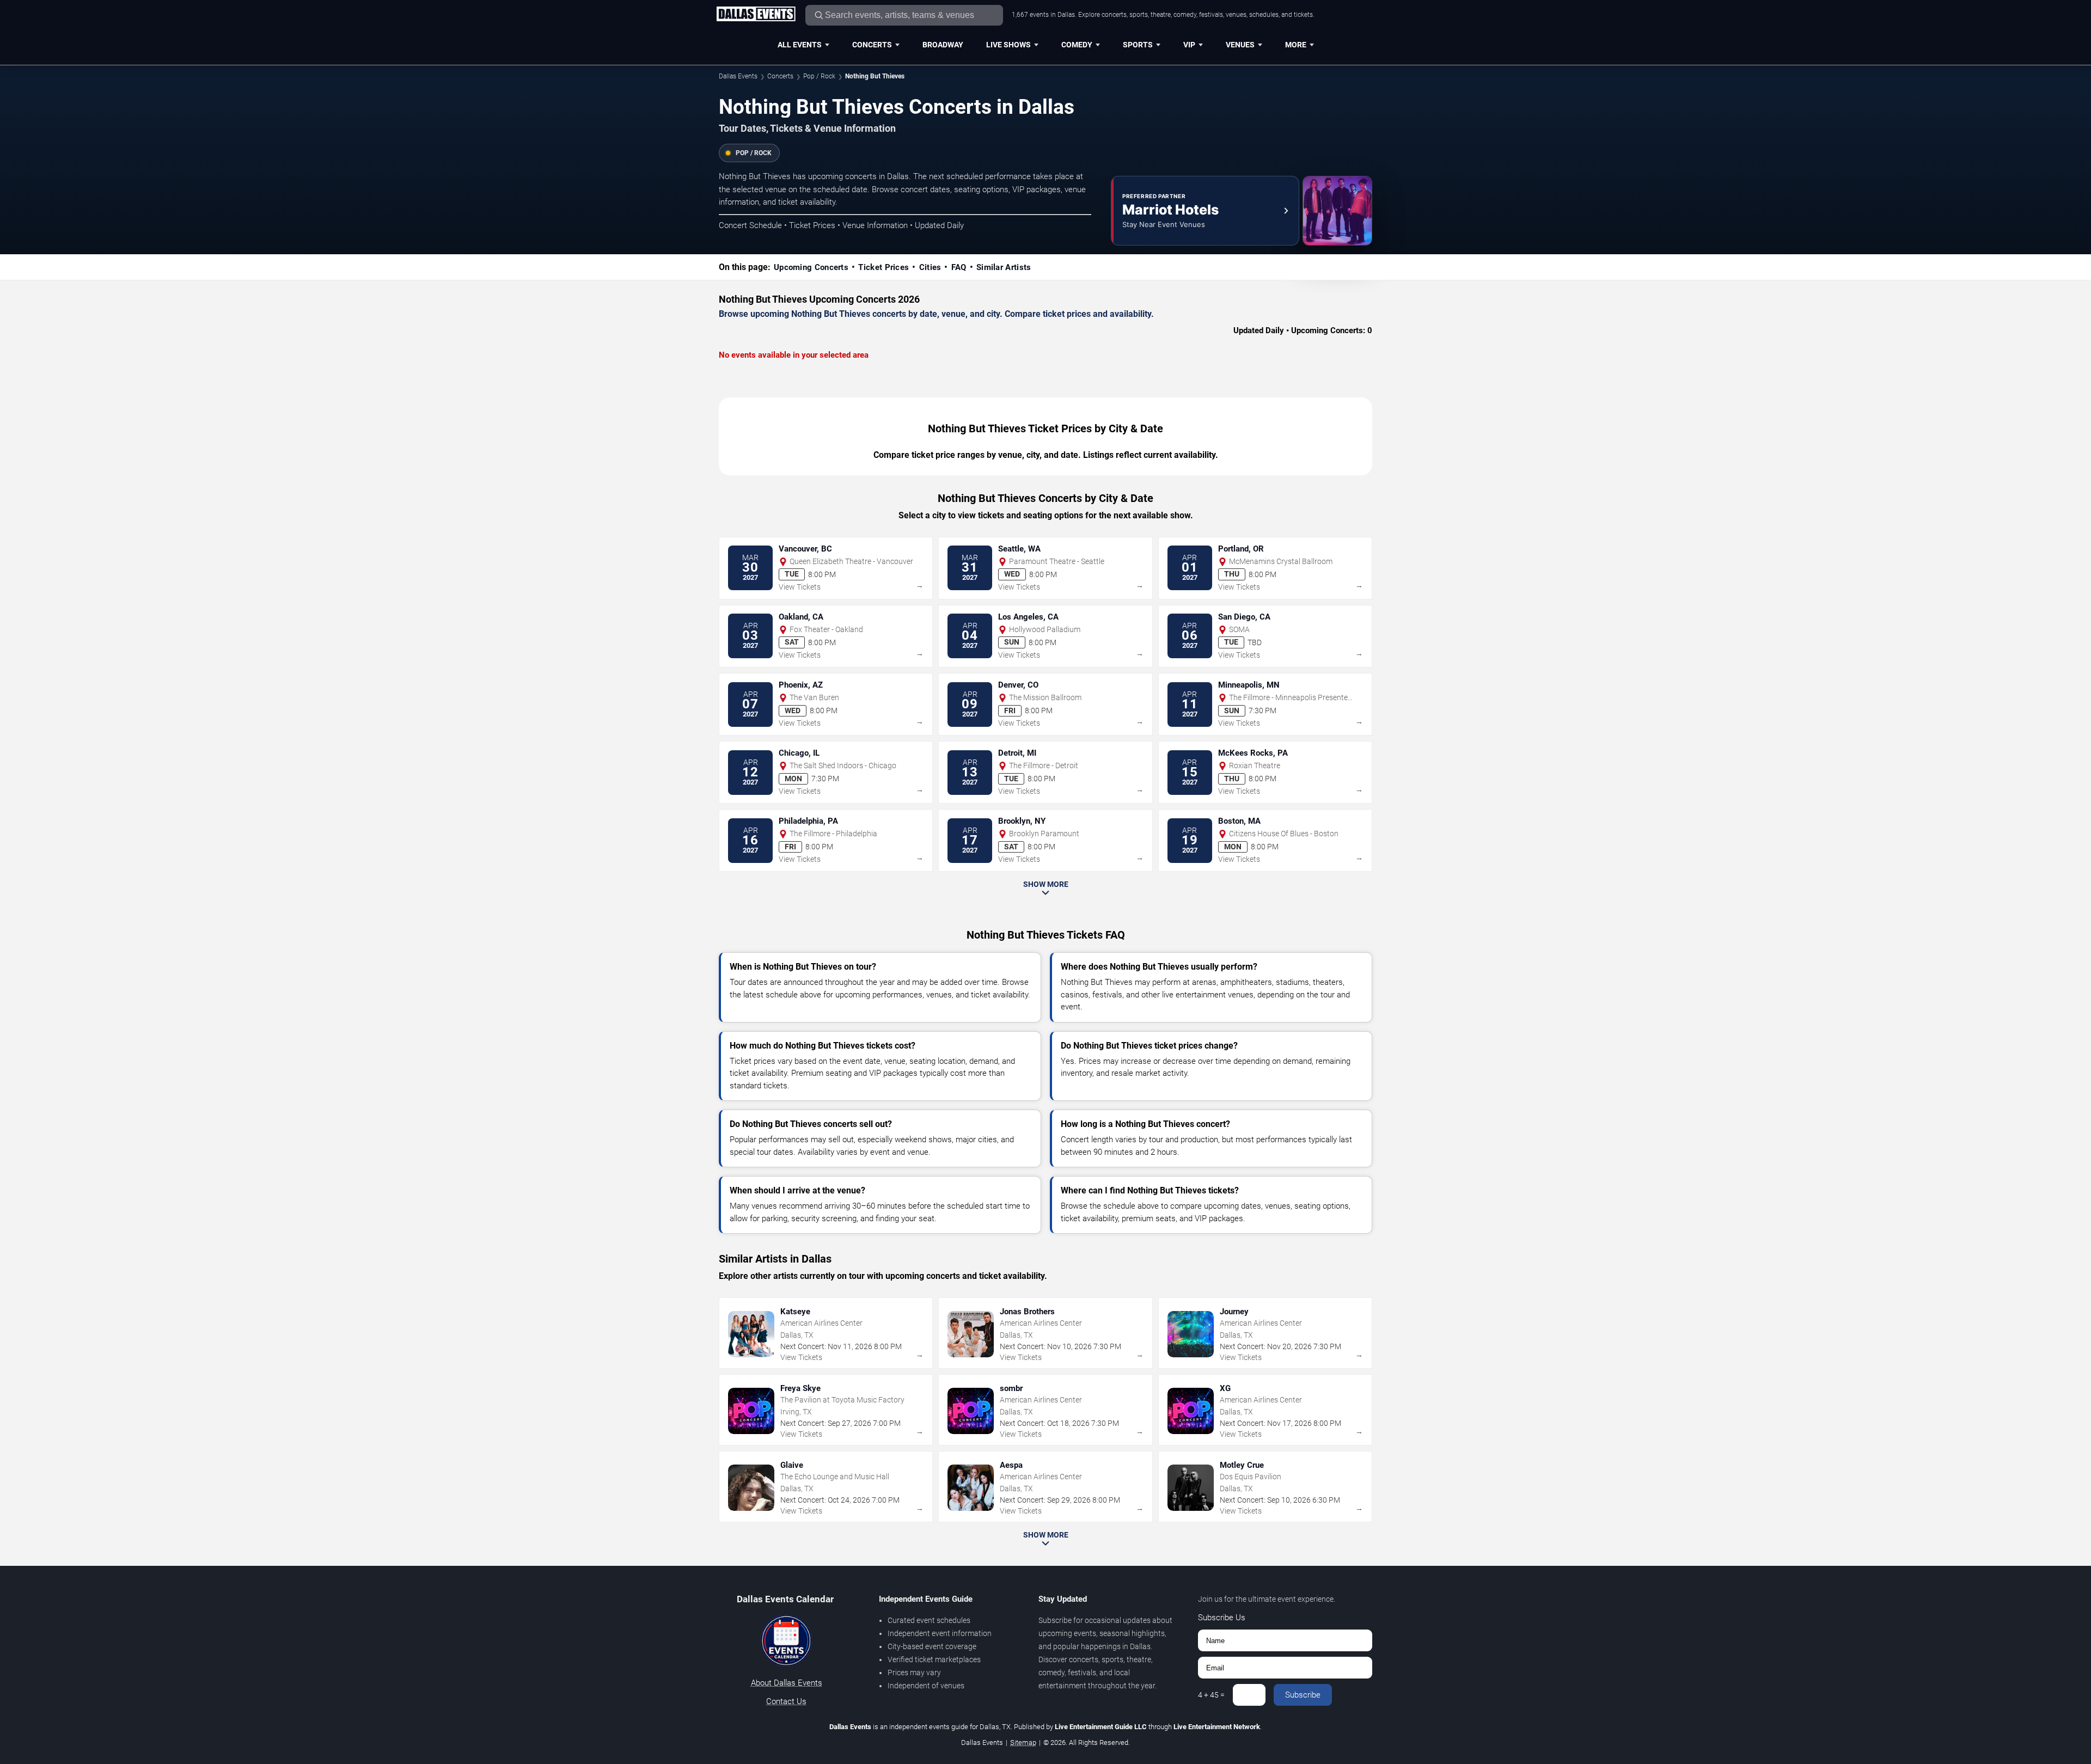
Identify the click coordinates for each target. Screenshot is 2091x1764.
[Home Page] (756, 15)
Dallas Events (738, 76)
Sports (1138, 45)
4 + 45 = (1211, 1695)
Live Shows (1008, 45)
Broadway (943, 45)
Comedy (1077, 45)
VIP (1189, 45)
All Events (800, 45)
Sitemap (1023, 1742)
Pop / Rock (819, 76)
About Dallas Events (787, 1683)
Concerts (872, 45)
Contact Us (786, 1701)
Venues (1240, 45)
